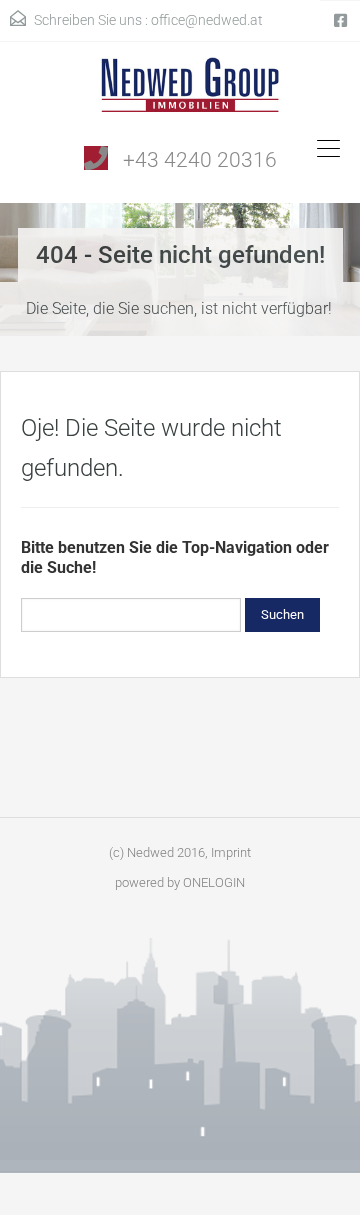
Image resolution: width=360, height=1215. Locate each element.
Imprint (231, 852)
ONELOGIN (214, 882)
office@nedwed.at (207, 20)
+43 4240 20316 (200, 160)
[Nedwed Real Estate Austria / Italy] (180, 92)
